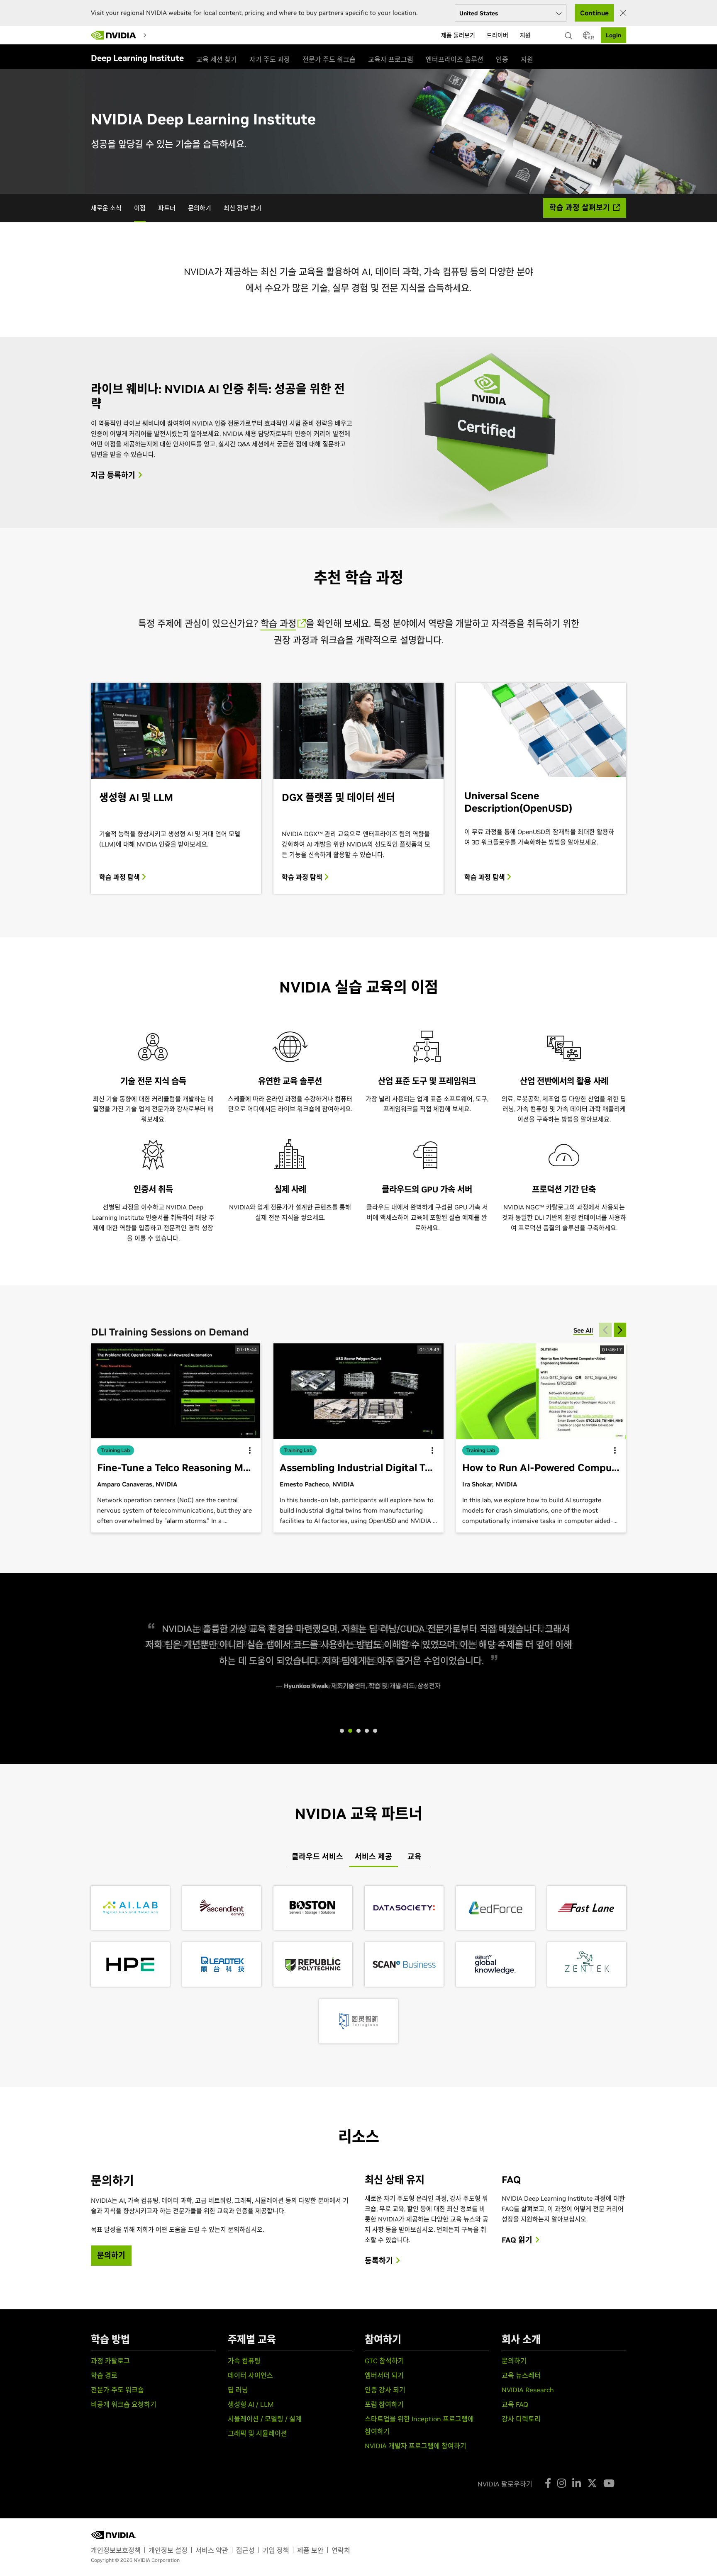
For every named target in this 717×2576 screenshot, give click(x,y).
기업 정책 (276, 2550)
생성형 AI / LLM (251, 2404)
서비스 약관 (212, 2550)
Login (613, 35)
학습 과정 (278, 623)
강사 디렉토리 (521, 2419)
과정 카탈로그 (110, 2361)
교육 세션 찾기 (217, 59)
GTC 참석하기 (384, 2361)
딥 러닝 (238, 2390)
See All (583, 1330)
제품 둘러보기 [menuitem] (458, 35)
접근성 (245, 2550)
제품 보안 (310, 2550)
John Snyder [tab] (350, 1731)
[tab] (317, 1857)
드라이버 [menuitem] (498, 35)
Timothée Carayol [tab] (358, 1731)
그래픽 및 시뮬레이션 (257, 2433)
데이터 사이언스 (250, 2375)
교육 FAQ (515, 2404)
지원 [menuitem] (525, 35)
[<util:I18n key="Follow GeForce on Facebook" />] (548, 2483)
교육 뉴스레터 (521, 2375)
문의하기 (200, 208)
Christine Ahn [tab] (367, 1731)
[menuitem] (157, 35)
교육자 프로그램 (391, 59)
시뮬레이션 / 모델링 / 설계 (265, 2419)
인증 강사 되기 (385, 2390)
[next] (620, 1330)
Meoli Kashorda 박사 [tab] (375, 1731)
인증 (502, 59)
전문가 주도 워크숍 (329, 59)
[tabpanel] (358, 1965)
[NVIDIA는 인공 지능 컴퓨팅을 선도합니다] (114, 35)
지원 (527, 59)
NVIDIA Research (528, 2390)
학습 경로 (104, 2375)
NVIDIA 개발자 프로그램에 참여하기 (416, 2446)
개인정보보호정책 (116, 2550)
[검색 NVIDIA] (570, 34)
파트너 (167, 208)
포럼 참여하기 (384, 2404)
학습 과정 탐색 (120, 877)
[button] (587, 38)
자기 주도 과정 (270, 59)
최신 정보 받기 (243, 208)
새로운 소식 (106, 208)
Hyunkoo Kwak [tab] (342, 1731)
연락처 (341, 2550)
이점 (140, 208)
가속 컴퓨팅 (244, 2361)
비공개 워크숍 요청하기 (124, 2404)
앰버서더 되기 (384, 2375)
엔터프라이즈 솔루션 (455, 59)
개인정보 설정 (168, 2550)
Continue (594, 13)
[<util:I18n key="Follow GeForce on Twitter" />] (592, 2483)
